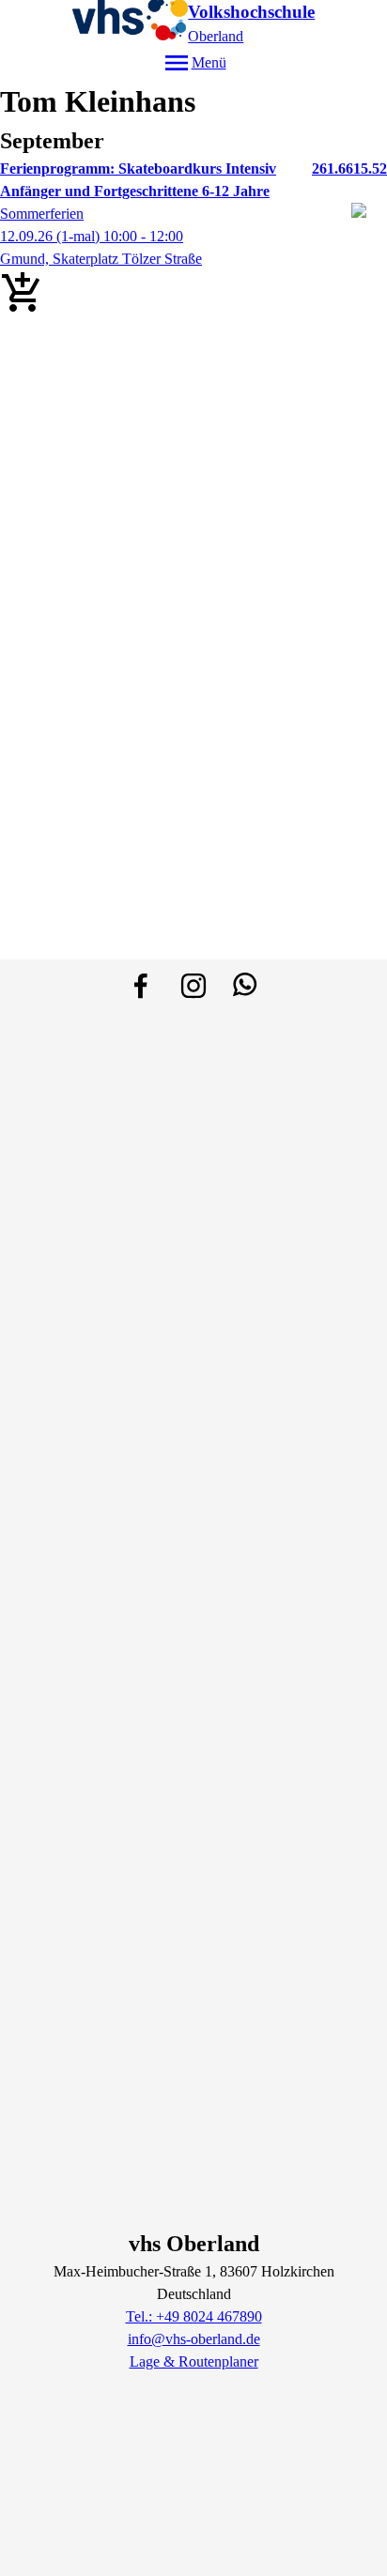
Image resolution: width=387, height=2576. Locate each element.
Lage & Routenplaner (194, 2361)
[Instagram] (193, 986)
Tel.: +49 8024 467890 (194, 2316)
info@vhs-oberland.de (194, 2339)
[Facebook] (141, 986)
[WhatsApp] (246, 986)
